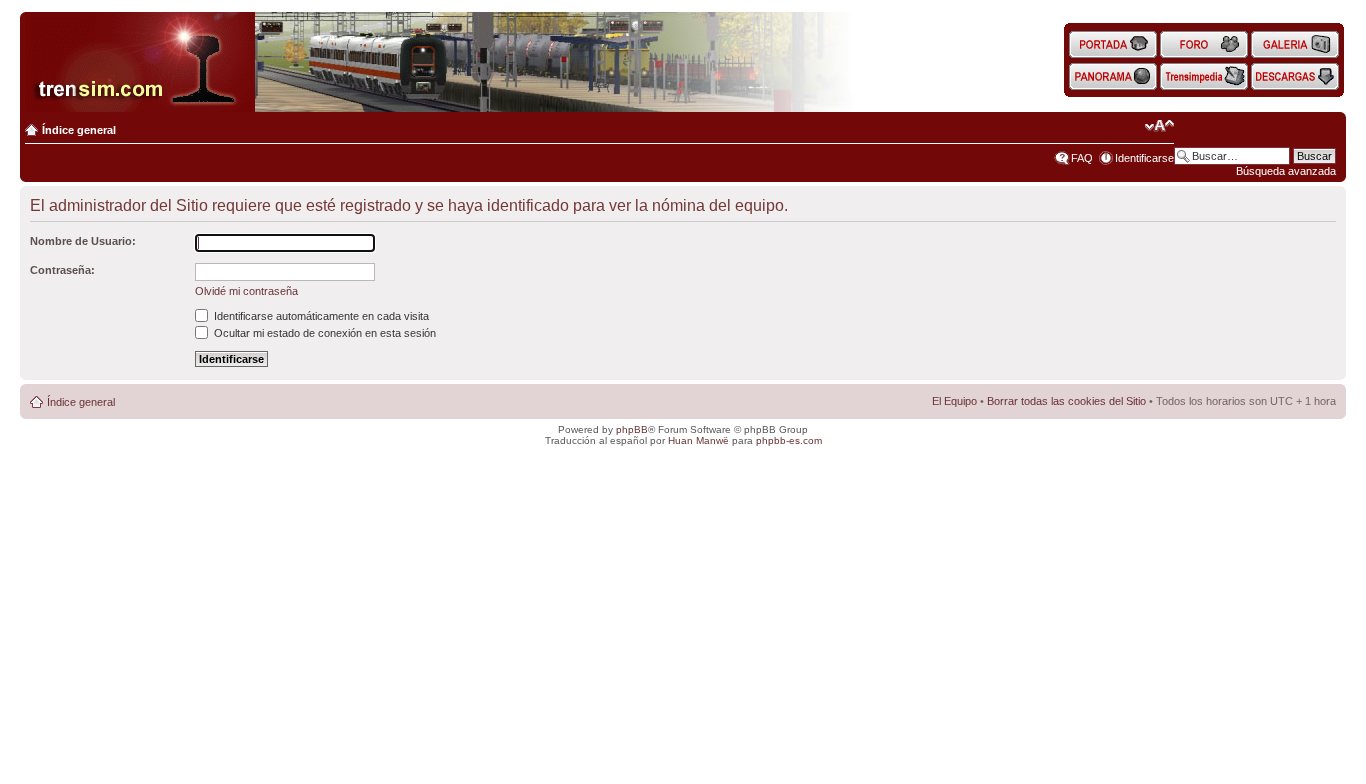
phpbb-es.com (789, 440)
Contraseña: (62, 270)
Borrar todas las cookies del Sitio (1066, 401)
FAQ (1082, 158)
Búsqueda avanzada (1286, 171)
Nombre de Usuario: (83, 241)
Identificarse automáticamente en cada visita (320, 316)
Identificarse (1144, 158)
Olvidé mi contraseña (246, 291)
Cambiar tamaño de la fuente (1159, 126)
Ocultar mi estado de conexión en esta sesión (323, 333)
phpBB (632, 429)
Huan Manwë (698, 440)
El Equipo (954, 401)
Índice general (79, 130)
